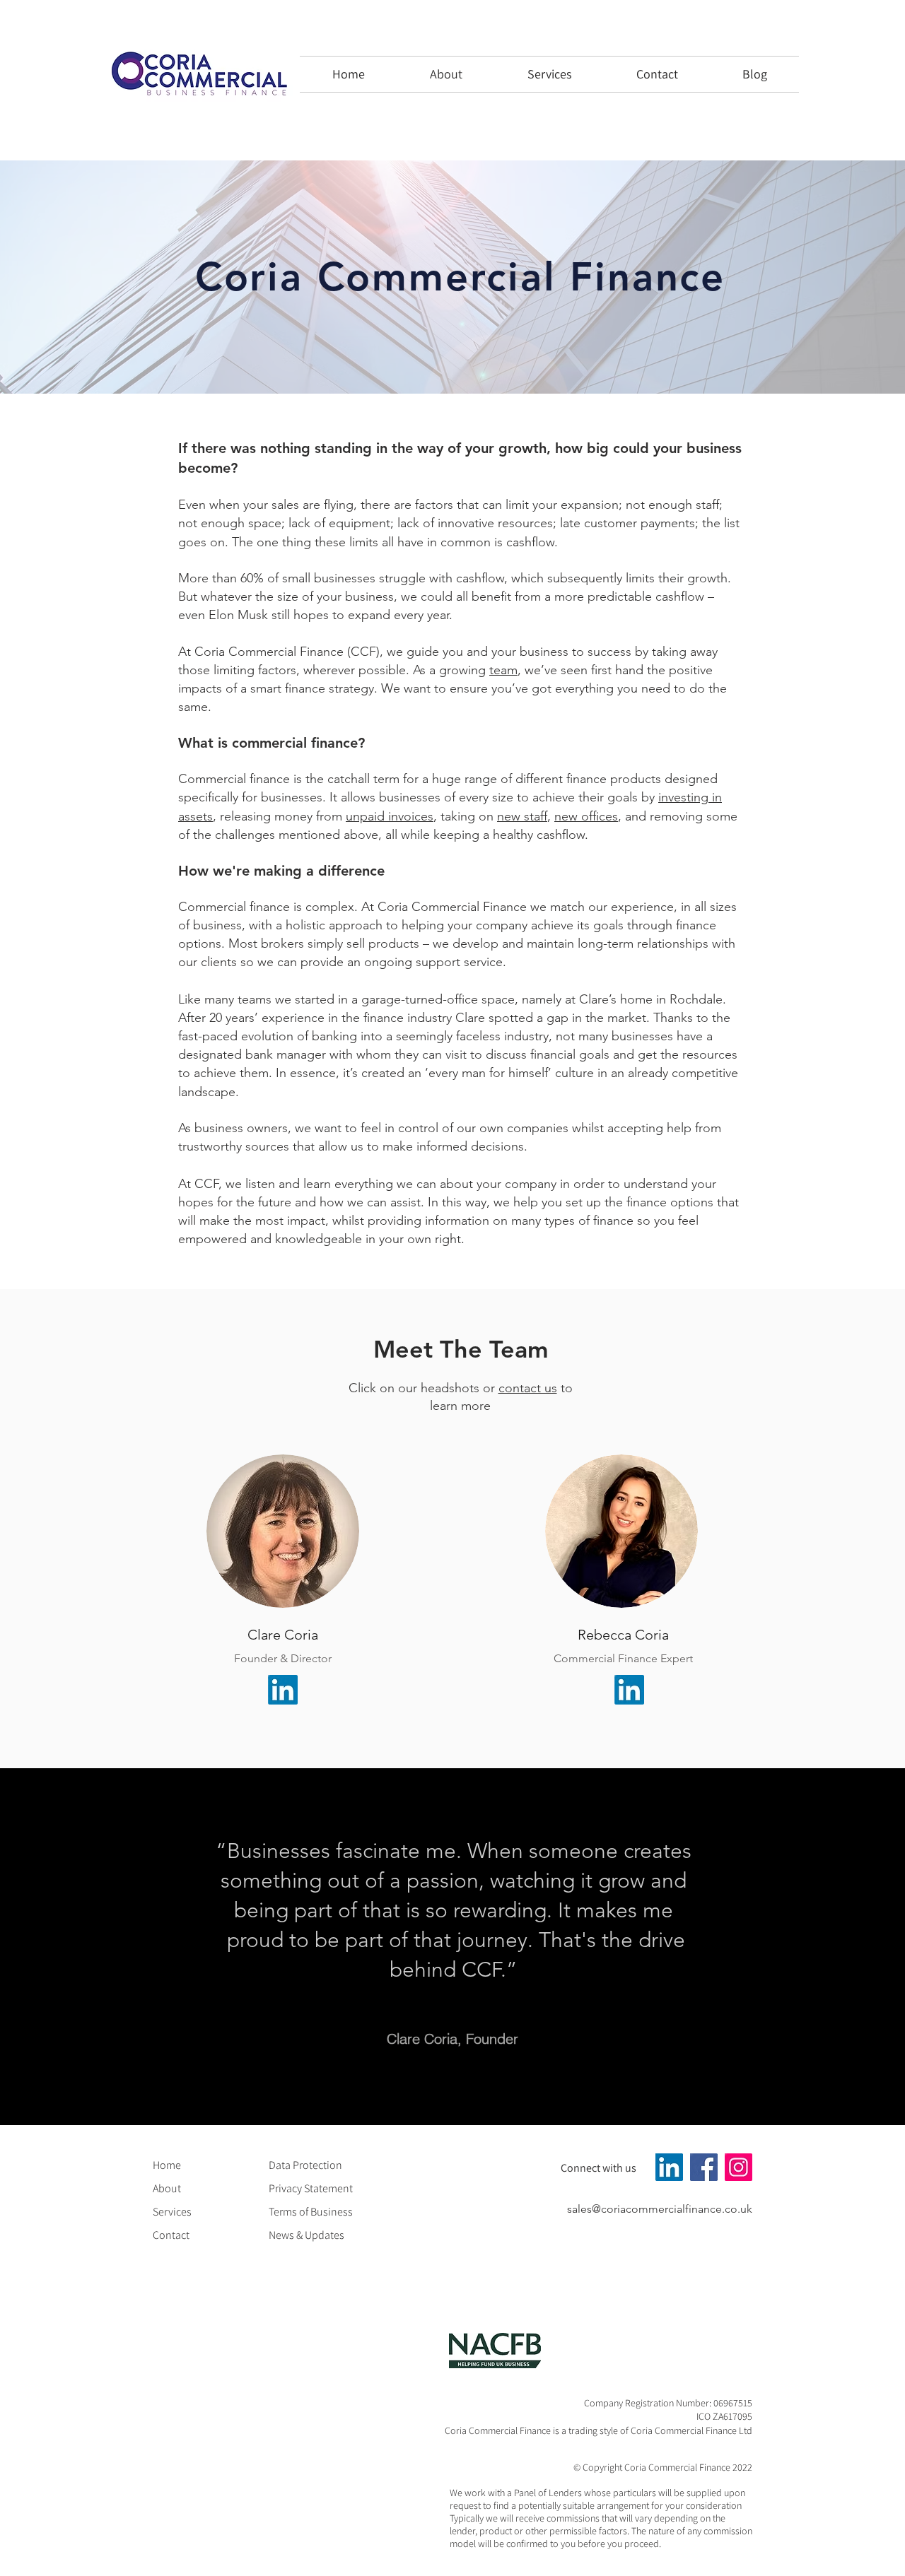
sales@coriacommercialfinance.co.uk (660, 2209)
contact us (528, 1388)
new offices (586, 816)
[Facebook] (704, 2167)
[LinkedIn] (283, 1690)
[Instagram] (738, 2167)
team (503, 670)
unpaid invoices (390, 816)
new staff (522, 816)
